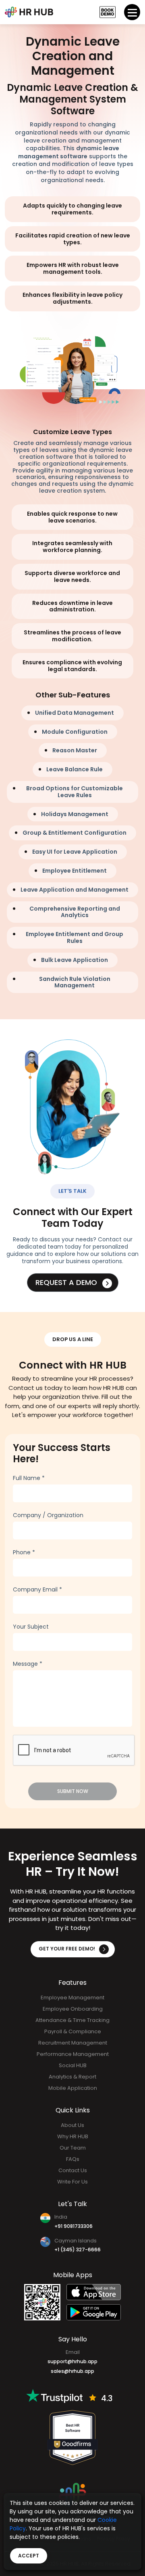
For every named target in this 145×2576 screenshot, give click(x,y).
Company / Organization (48, 1515)
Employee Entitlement (75, 871)
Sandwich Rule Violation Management (75, 982)
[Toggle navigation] (132, 12)
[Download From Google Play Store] (94, 2312)
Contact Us (73, 2170)
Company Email (37, 1589)
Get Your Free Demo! (67, 1949)
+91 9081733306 (74, 2226)
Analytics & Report (72, 2077)
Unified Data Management (75, 713)
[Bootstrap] (29, 12)
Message (28, 1664)
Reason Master (75, 750)
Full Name (29, 1478)
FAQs (73, 2159)
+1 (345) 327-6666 (78, 2250)
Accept (29, 2556)
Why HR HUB (73, 2136)
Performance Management (73, 2054)
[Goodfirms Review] (72, 2437)
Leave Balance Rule (75, 769)
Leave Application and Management (75, 890)
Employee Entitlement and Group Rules (75, 937)
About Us (72, 2125)
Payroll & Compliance (73, 2031)
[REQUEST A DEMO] (108, 12)
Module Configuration (75, 732)
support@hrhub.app (72, 2361)
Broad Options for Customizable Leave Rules (75, 792)
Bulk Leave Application (75, 960)
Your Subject (31, 1627)
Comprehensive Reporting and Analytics (75, 912)
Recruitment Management (73, 2043)
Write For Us (72, 2182)
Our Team (73, 2148)
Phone (24, 1552)
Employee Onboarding (73, 2009)
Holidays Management (75, 814)
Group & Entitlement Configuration (75, 833)
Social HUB (73, 2065)
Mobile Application (73, 2088)
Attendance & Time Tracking (72, 2020)
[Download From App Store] (94, 2292)
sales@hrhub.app (72, 2371)
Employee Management (72, 1998)
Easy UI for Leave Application (75, 852)
